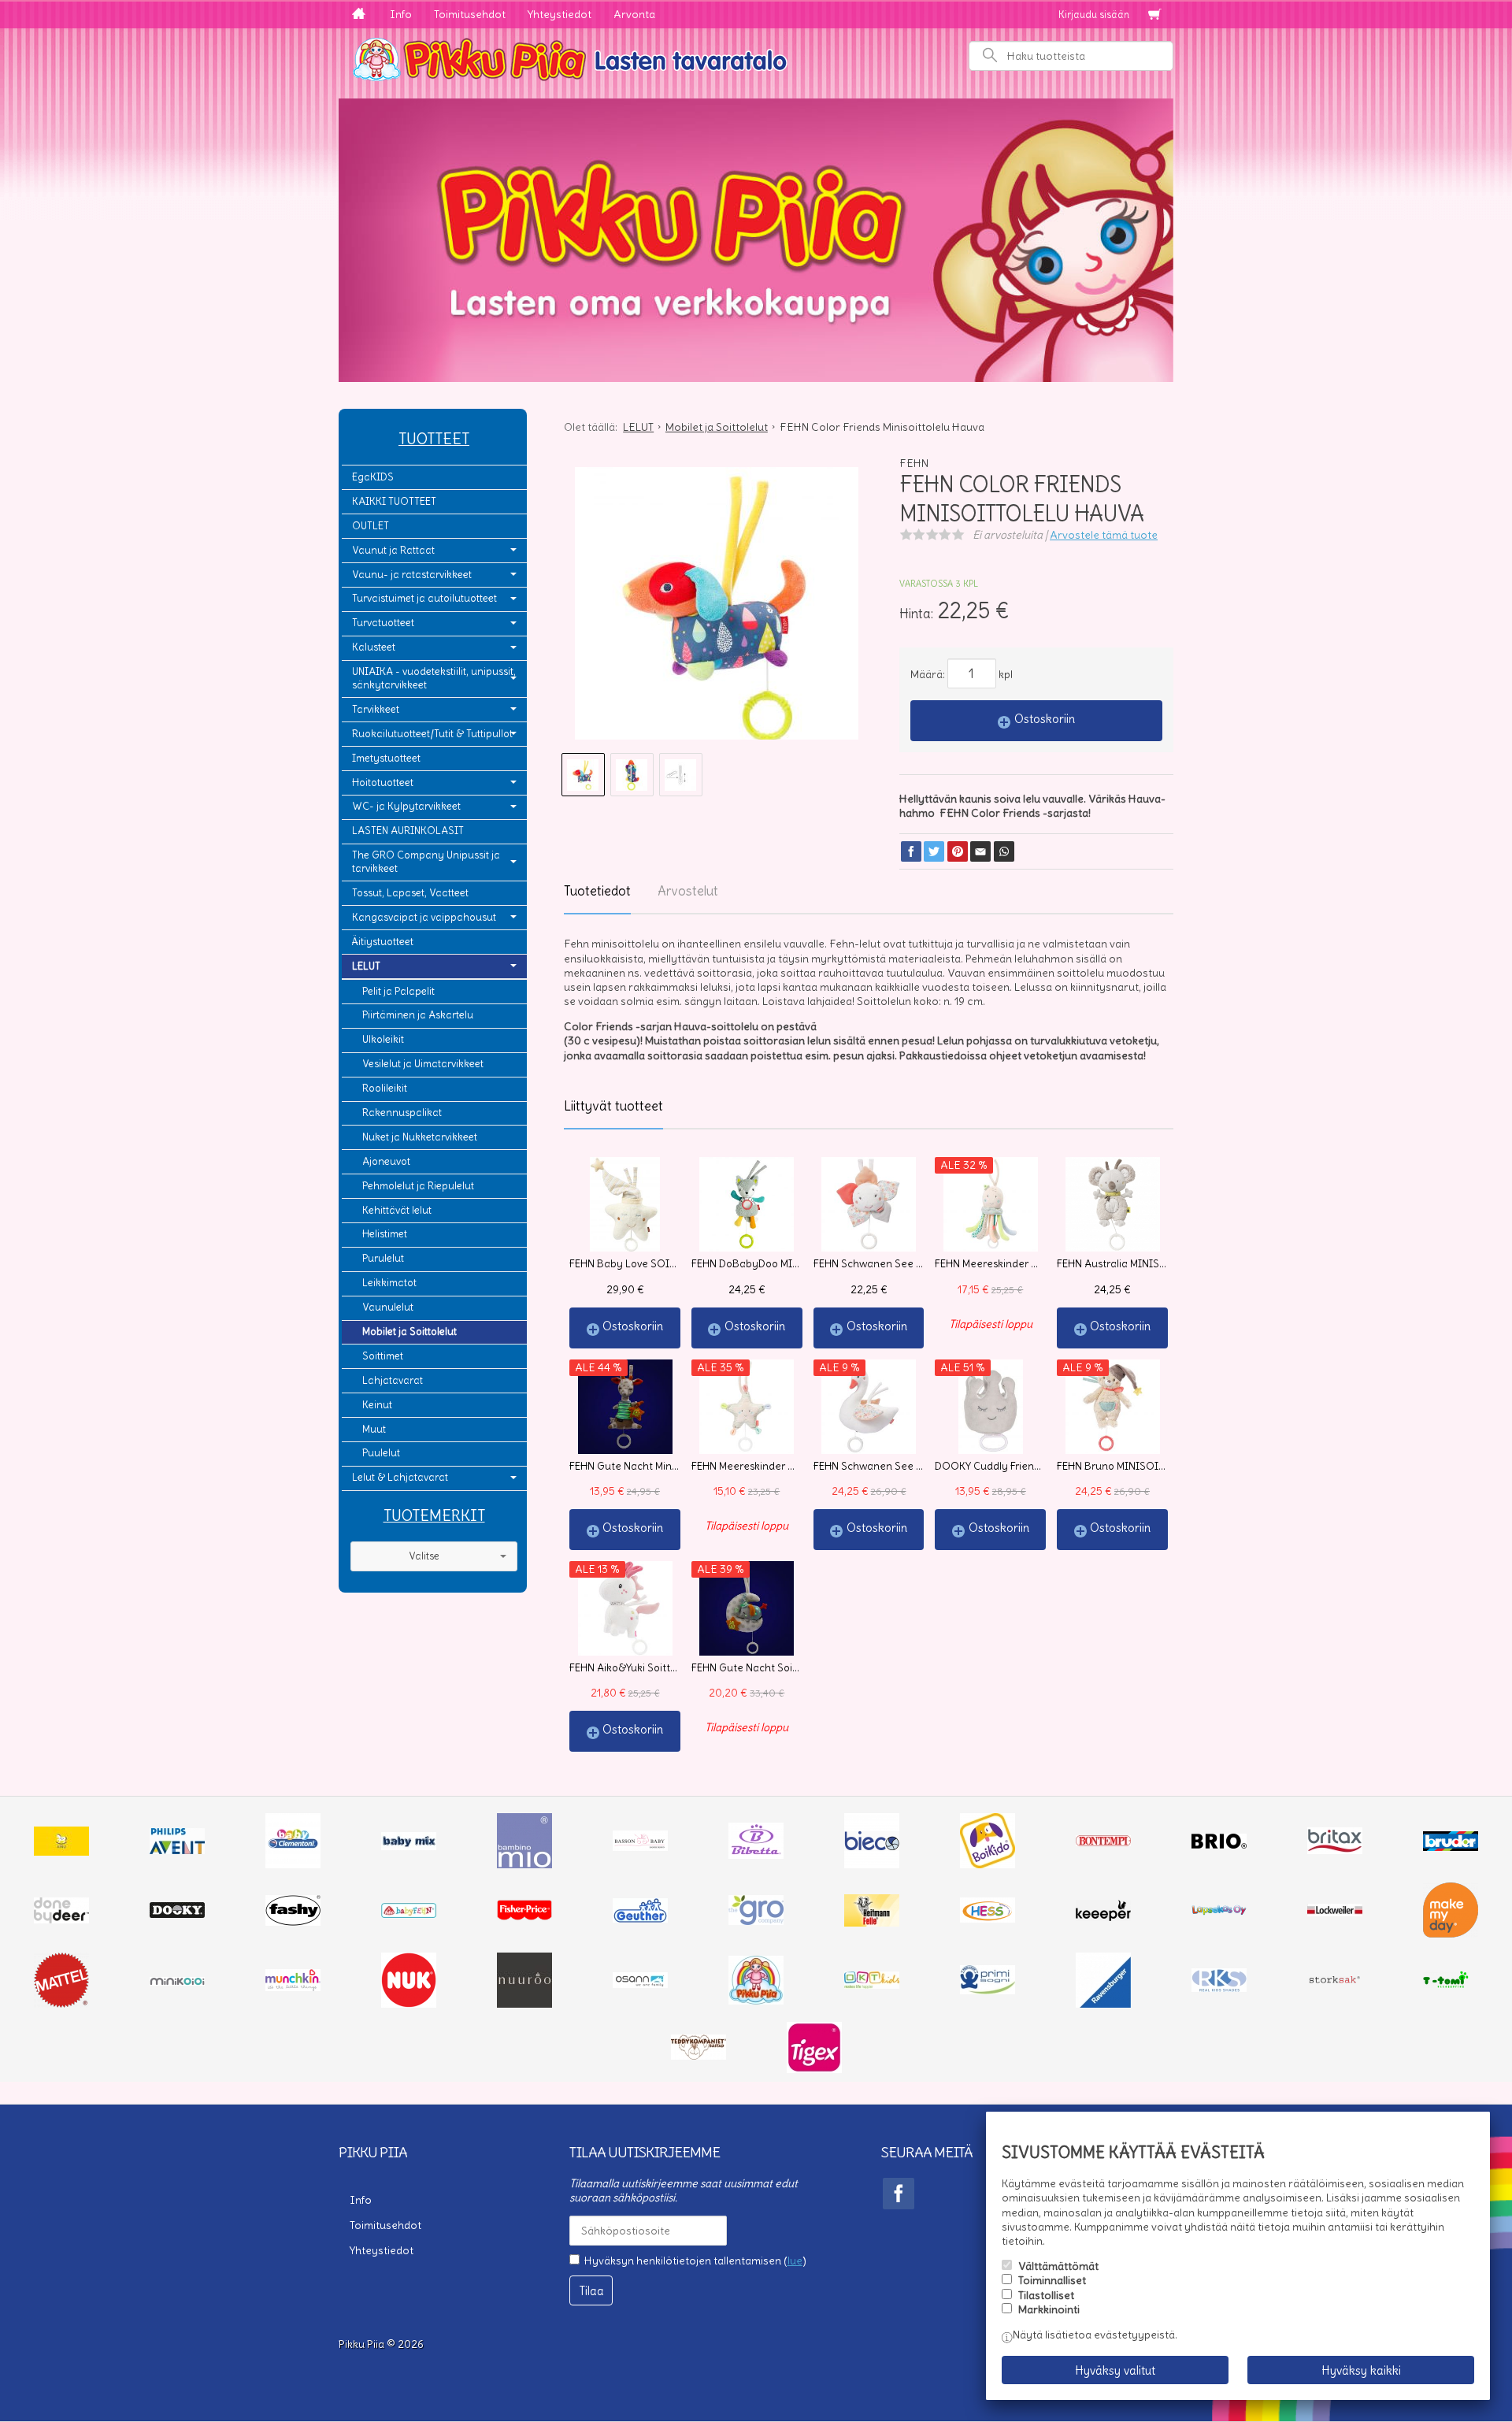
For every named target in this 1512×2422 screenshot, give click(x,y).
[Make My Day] (1451, 1934)
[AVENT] (177, 1850)
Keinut (377, 1405)
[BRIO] (1219, 1845)
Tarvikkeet (376, 709)
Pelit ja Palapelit (398, 991)
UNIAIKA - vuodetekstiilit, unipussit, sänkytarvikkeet (434, 678)
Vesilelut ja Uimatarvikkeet (423, 1064)
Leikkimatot (389, 1283)
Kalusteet (374, 647)
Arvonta (634, 14)
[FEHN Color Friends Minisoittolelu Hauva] (716, 609)
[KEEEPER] (1103, 1917)
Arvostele (1104, 535)
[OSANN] (640, 1984)
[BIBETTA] (756, 1855)
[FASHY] (293, 1922)
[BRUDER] (1451, 1847)
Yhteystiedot (560, 14)
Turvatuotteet (383, 623)
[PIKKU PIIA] (756, 2001)
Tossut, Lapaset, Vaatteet (410, 893)
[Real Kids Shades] (1219, 1988)
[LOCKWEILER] (1335, 1912)
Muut (374, 1429)
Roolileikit (385, 1088)
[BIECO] (872, 1864)
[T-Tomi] (1451, 1986)
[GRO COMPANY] (756, 1921)
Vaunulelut (388, 1307)
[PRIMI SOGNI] (988, 1990)
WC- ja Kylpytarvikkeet (406, 806)
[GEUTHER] (640, 1919)
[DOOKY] (177, 1914)
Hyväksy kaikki (1361, 2370)
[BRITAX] (1335, 1850)
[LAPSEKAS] (1219, 1912)
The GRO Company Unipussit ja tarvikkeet (426, 862)
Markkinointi (1049, 2309)
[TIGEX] (814, 2069)
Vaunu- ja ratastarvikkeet (412, 575)
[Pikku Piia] (756, 57)
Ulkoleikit (383, 1039)
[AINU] (61, 1852)
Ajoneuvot (386, 1161)
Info (401, 14)
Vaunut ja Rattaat (393, 550)
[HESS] (988, 1919)
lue (795, 2261)
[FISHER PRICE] (524, 1916)
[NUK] (409, 2004)
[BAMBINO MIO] (524, 1864)
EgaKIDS (373, 477)
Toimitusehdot (470, 14)
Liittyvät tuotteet (613, 1106)
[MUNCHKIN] (293, 1987)
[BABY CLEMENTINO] (293, 1864)
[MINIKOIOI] (177, 1982)
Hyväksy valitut (1115, 2370)
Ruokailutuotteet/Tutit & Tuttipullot (432, 734)
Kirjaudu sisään (1094, 15)
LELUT (366, 966)
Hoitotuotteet (383, 783)
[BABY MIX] (409, 1846)
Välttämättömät (1058, 2266)
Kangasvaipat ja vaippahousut (424, 917)
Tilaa (591, 2291)
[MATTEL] (61, 2004)
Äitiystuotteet (383, 942)
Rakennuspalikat (402, 1113)
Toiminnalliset (1052, 2280)
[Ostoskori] (1154, 15)
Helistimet (385, 1234)
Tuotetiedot (597, 891)
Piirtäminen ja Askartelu (418, 1015)
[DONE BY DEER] (61, 1919)
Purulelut (383, 1258)
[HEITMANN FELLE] (872, 1923)
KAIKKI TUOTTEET (394, 501)
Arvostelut (688, 891)
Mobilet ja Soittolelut (409, 1332)
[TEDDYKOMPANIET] (699, 2056)
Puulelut (381, 1453)
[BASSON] (640, 1847)
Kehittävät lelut (397, 1210)
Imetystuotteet (386, 758)
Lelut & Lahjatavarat (400, 1477)
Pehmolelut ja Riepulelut (418, 1186)
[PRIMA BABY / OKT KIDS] (872, 1985)
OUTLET (371, 526)
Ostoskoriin (1045, 719)
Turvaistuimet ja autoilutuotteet (424, 598)
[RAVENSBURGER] (1103, 2004)
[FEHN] (409, 1914)
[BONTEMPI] (1103, 1842)
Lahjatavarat (393, 1380)
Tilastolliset (1046, 2295)
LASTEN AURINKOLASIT (408, 831)
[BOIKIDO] (988, 1864)
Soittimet (383, 1356)
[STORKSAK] (1335, 1983)
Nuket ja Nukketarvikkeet (420, 1137)
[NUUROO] (524, 2004)
